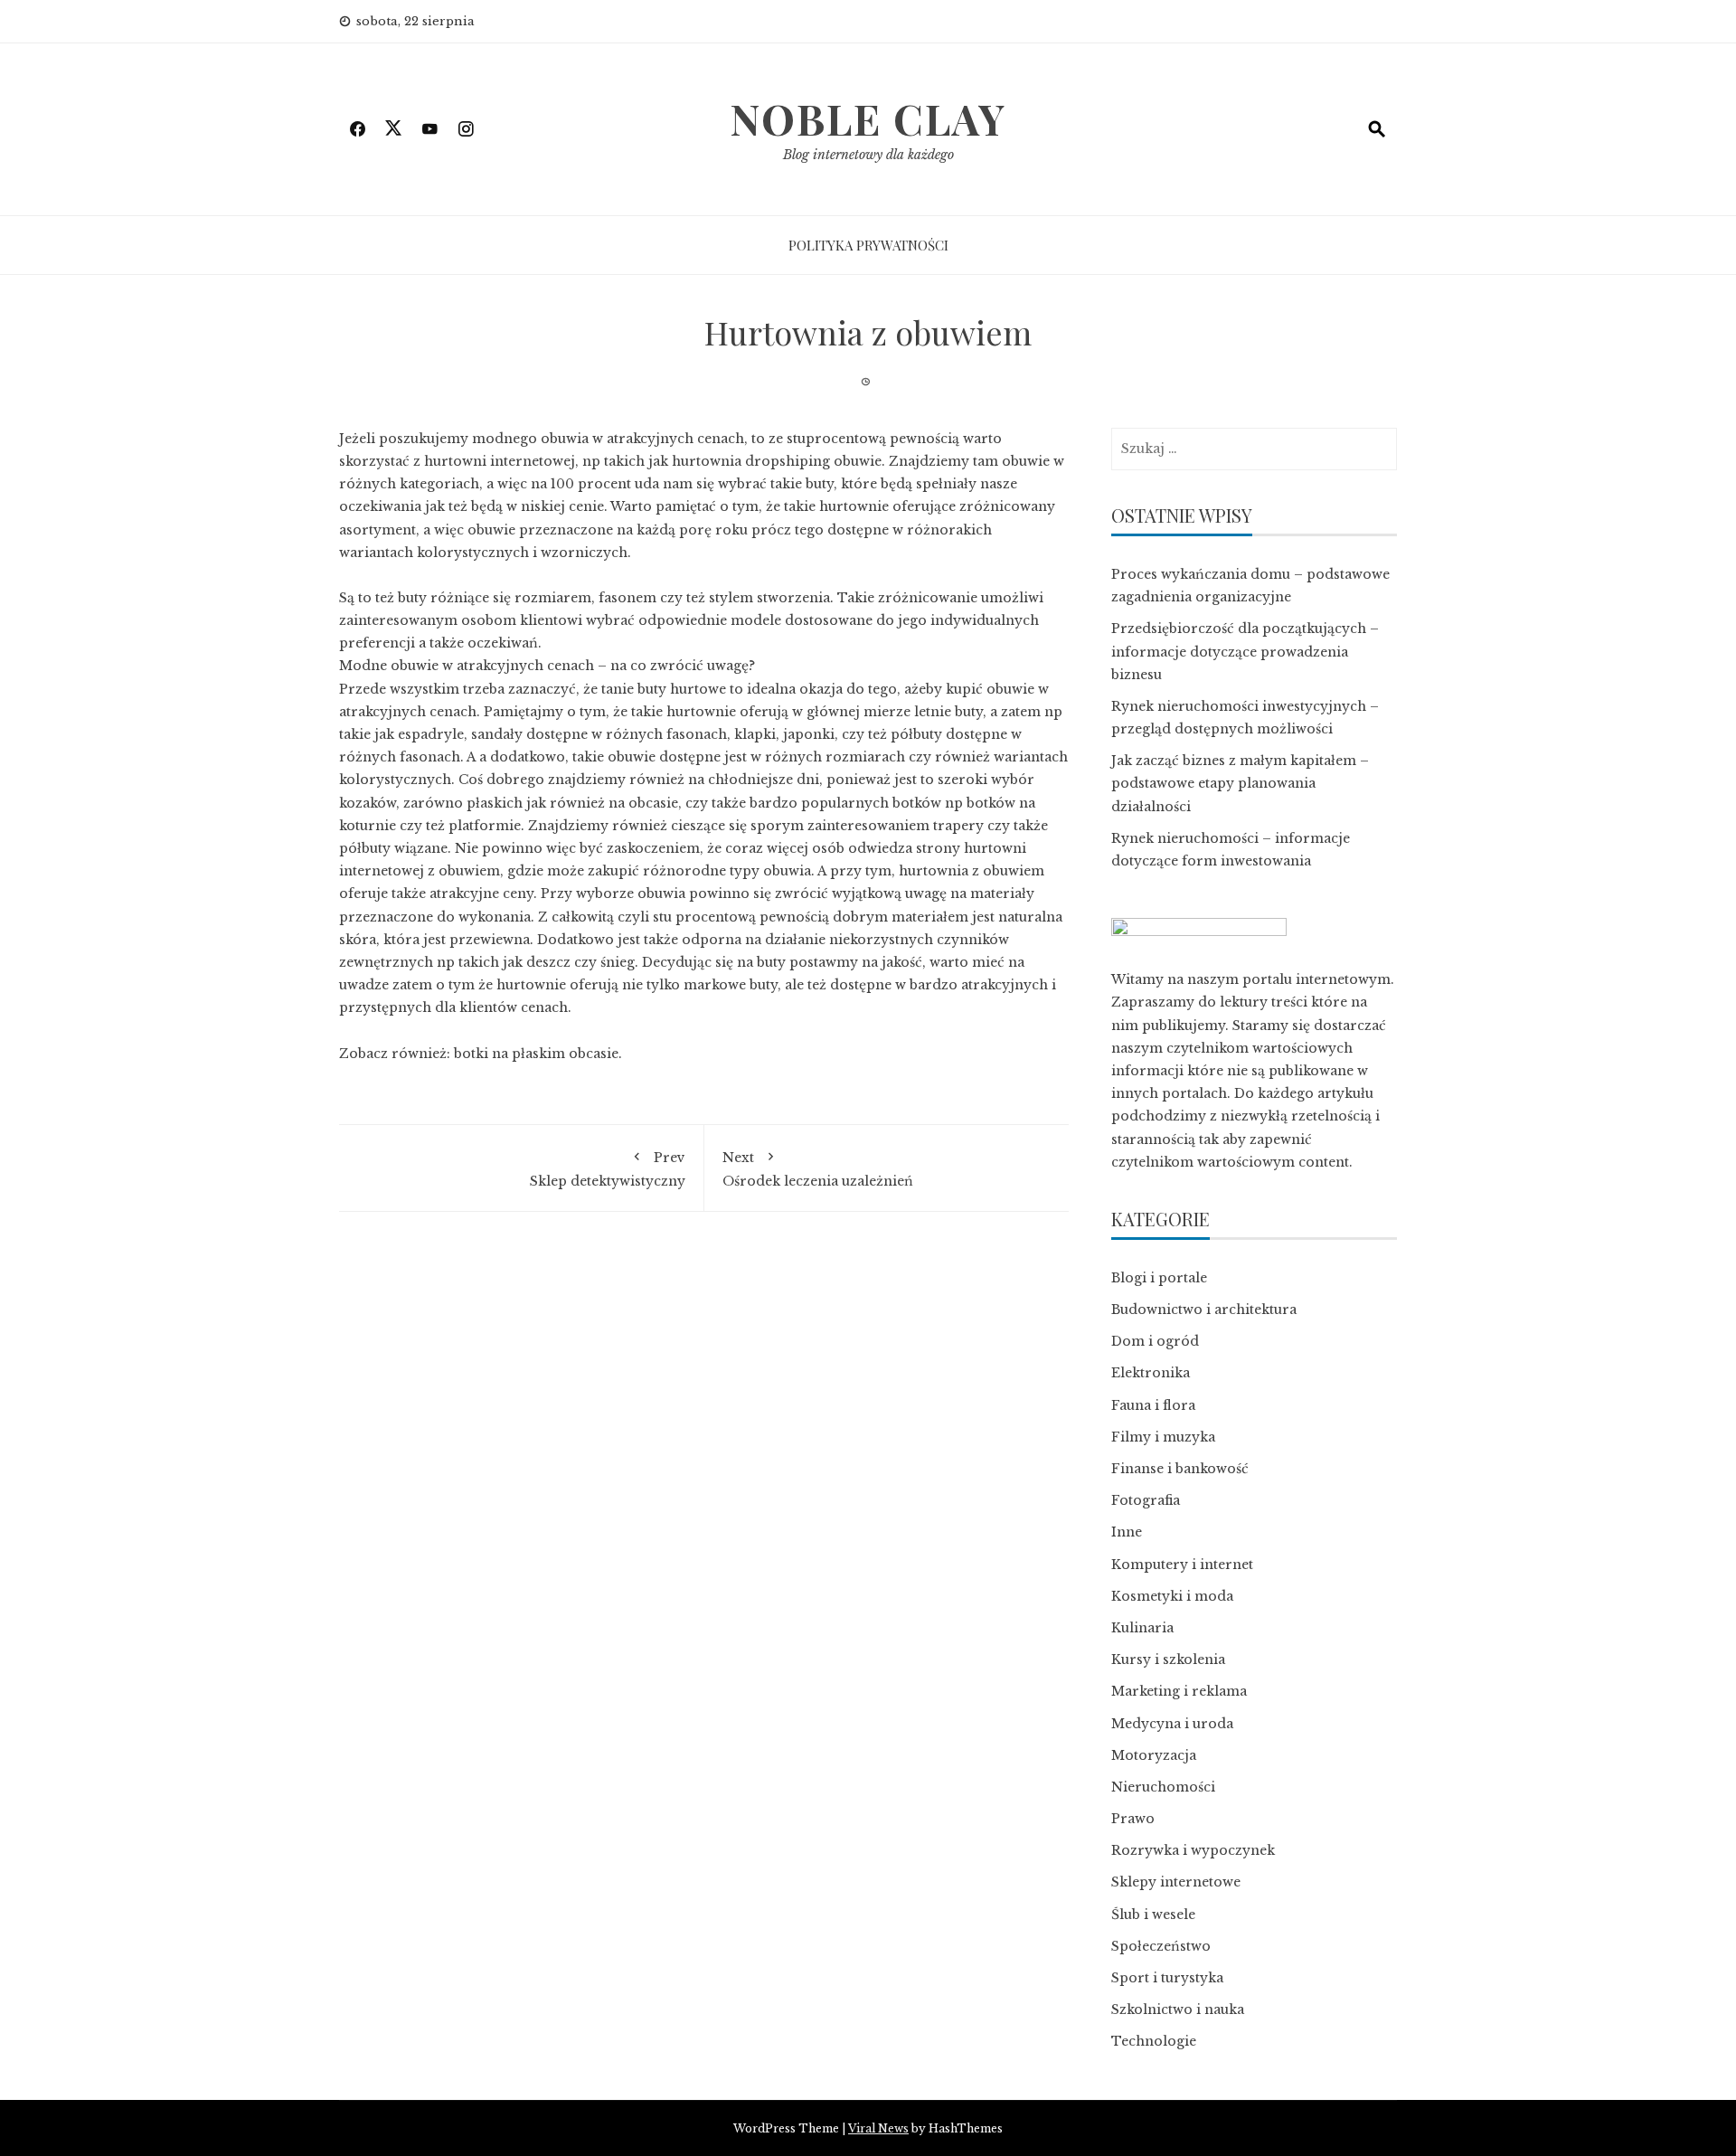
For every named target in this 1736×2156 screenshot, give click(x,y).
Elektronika (1151, 1373)
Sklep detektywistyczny (608, 1169)
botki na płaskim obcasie (536, 1054)
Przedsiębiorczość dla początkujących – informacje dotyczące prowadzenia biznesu (1245, 651)
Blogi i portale (1159, 1278)
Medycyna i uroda (1172, 1724)
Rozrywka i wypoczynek (1193, 1850)
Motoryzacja (1154, 1755)
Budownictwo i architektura (1204, 1310)
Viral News (878, 2128)
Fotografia (1146, 1500)
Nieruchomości (1163, 1787)
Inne (1127, 1532)
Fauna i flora (1153, 1405)
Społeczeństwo (1161, 1946)
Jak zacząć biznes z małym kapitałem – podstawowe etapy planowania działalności (1240, 783)
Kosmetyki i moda (1172, 1596)
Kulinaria (1142, 1628)
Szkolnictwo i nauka (1178, 2009)
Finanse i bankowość (1180, 1469)
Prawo (1133, 1819)
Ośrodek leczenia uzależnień (818, 1169)
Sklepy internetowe (1176, 1882)
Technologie (1154, 2041)
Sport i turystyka (1167, 1978)
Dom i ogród (1155, 1341)
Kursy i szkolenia (1168, 1660)
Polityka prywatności (868, 245)
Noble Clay (868, 118)
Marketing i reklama (1179, 1691)
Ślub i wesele (1153, 1915)
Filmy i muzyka (1163, 1437)
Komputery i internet (1182, 1565)
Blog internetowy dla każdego (868, 155)
